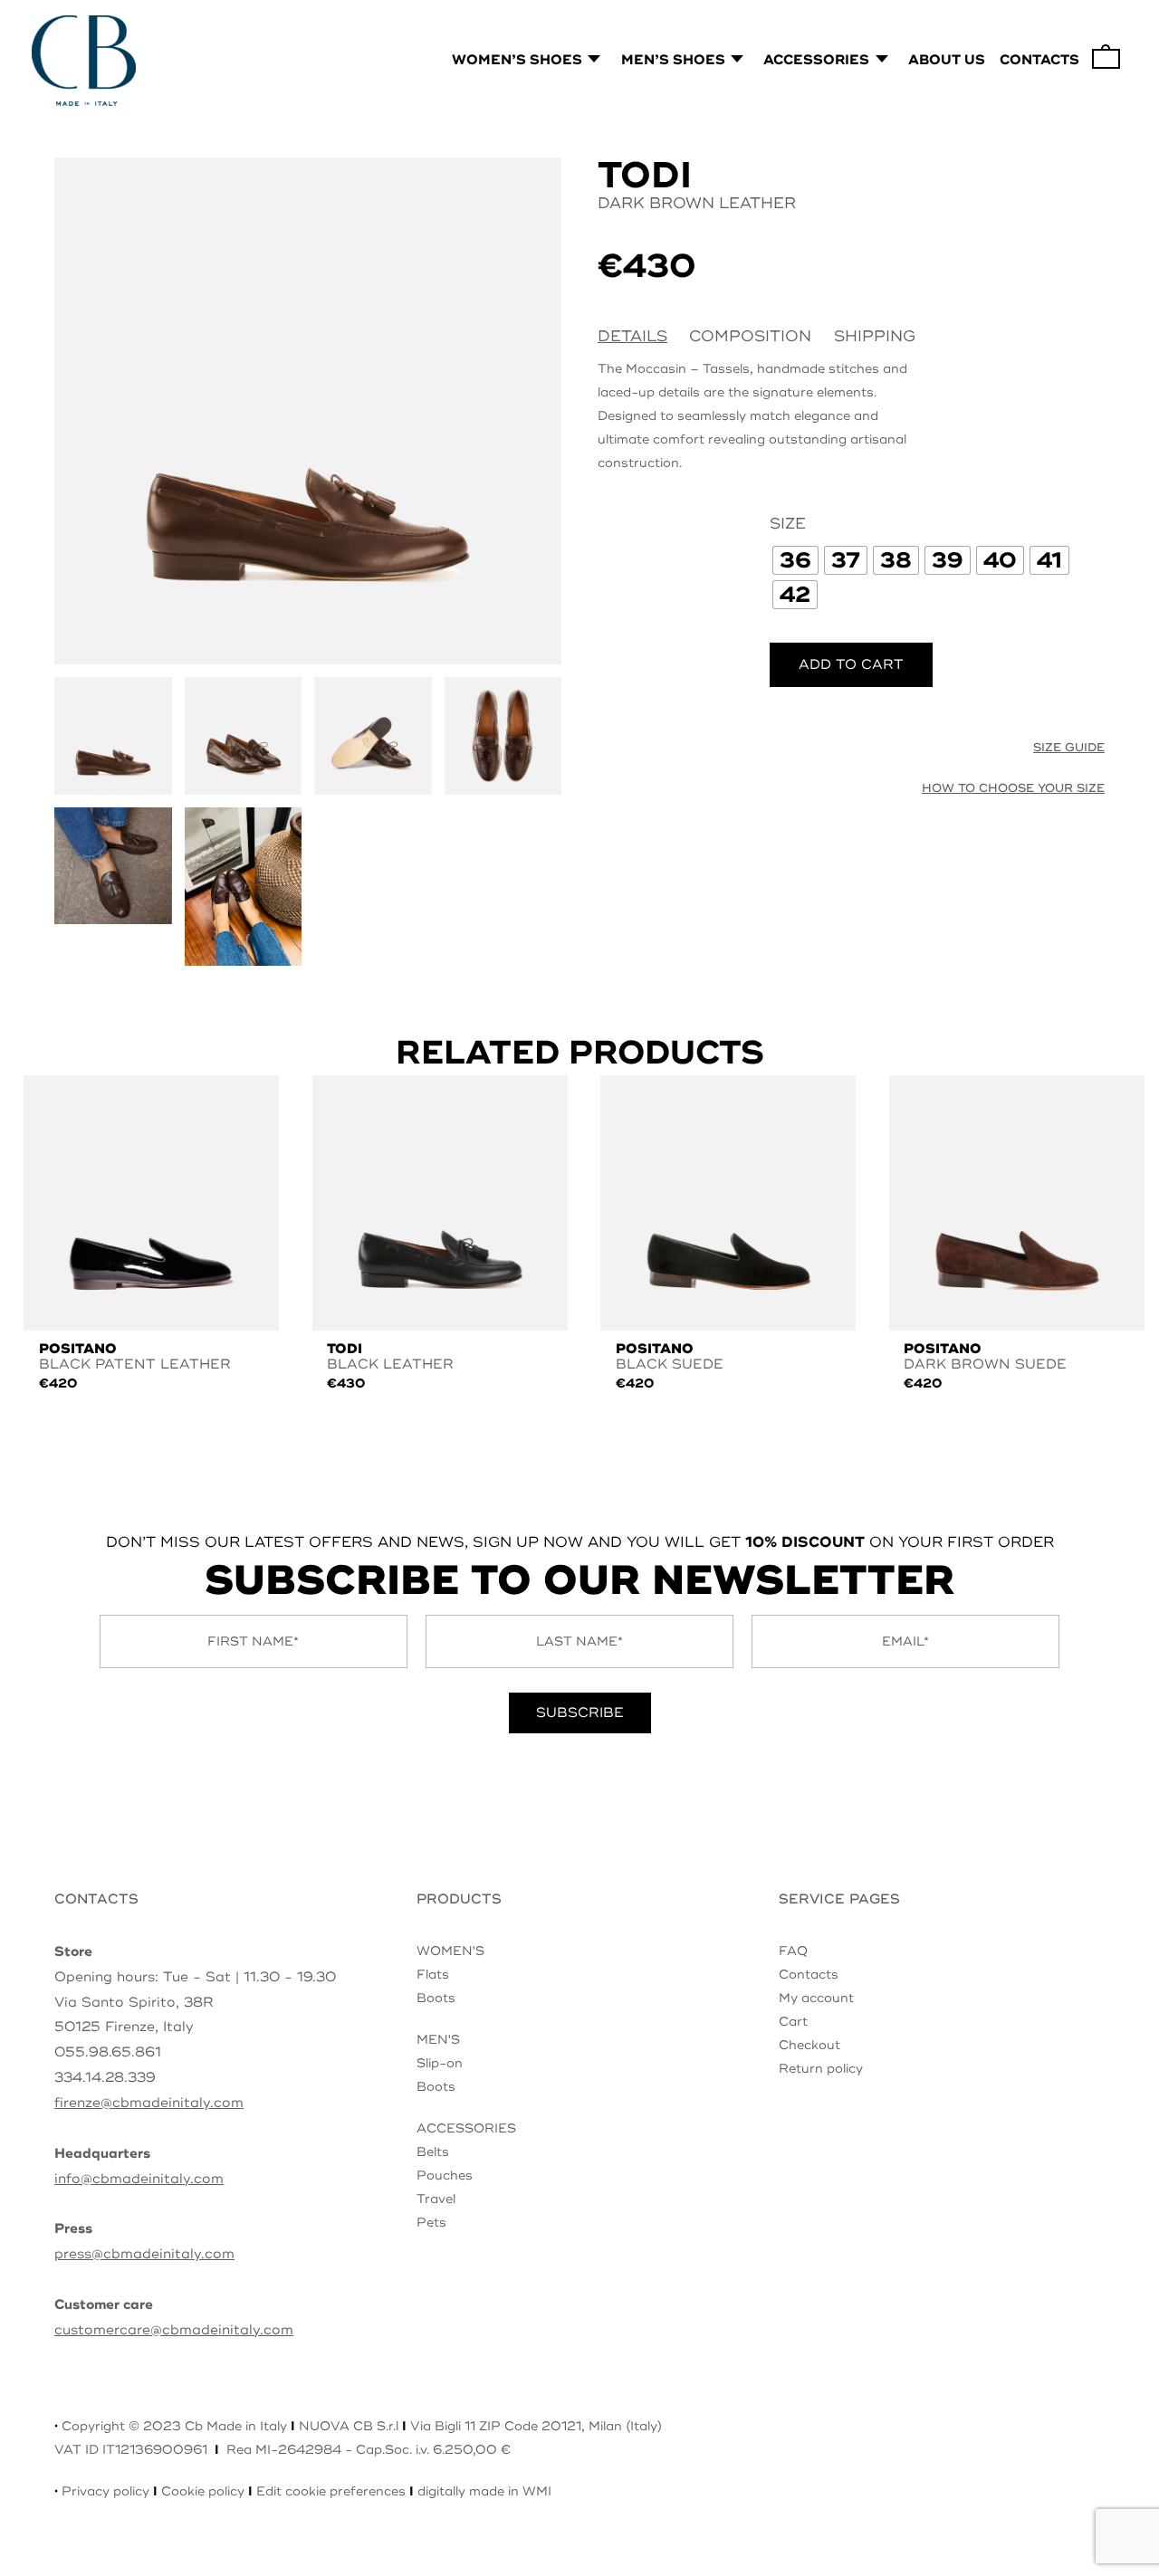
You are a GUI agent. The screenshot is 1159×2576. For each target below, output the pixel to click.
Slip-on (440, 2063)
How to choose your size (1013, 788)
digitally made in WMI (484, 2491)
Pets (431, 2223)
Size (788, 524)
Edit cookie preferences (331, 2491)
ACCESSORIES (466, 2128)
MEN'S (438, 2040)
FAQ (793, 1951)
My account (816, 1998)
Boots (436, 1998)
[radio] (795, 560)
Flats (433, 1975)
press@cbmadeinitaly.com (144, 2254)
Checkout (809, 2045)
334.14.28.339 (105, 2078)
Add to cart (851, 665)
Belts (433, 2152)
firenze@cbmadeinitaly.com (149, 2103)
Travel (436, 2199)
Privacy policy (105, 2491)
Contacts (809, 1975)
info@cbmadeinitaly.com (139, 2179)
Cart (793, 2022)
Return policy (821, 2069)
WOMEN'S (450, 1951)
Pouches (445, 2175)
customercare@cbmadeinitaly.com (174, 2330)
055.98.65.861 (108, 2052)
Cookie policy (203, 2491)
